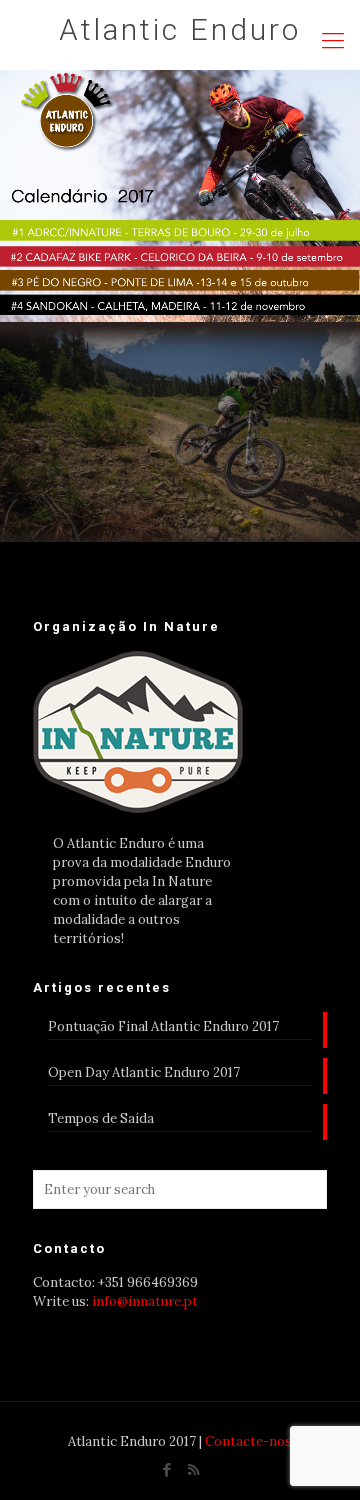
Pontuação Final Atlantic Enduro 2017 (163, 1026)
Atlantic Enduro (180, 29)
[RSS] (193, 1469)
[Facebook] (166, 1469)
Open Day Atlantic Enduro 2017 (144, 1072)
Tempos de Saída (101, 1118)
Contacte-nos (248, 1441)
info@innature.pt (145, 1301)
